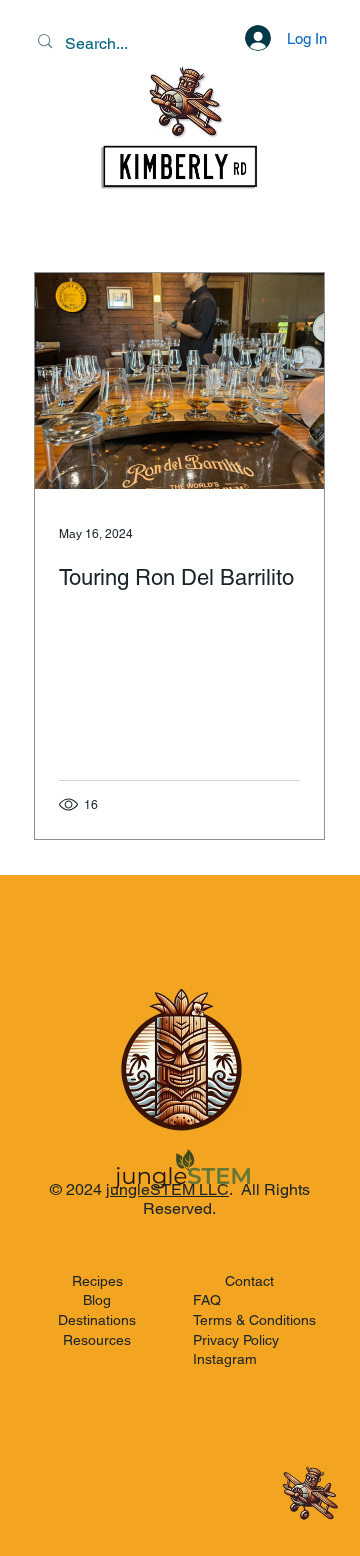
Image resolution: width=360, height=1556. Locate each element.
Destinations (97, 1320)
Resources (97, 1340)
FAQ (207, 1300)
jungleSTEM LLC (167, 1189)
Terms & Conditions (254, 1320)
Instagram (225, 1359)
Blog (97, 1300)
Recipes (97, 1281)
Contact (249, 1281)
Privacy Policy (236, 1340)
